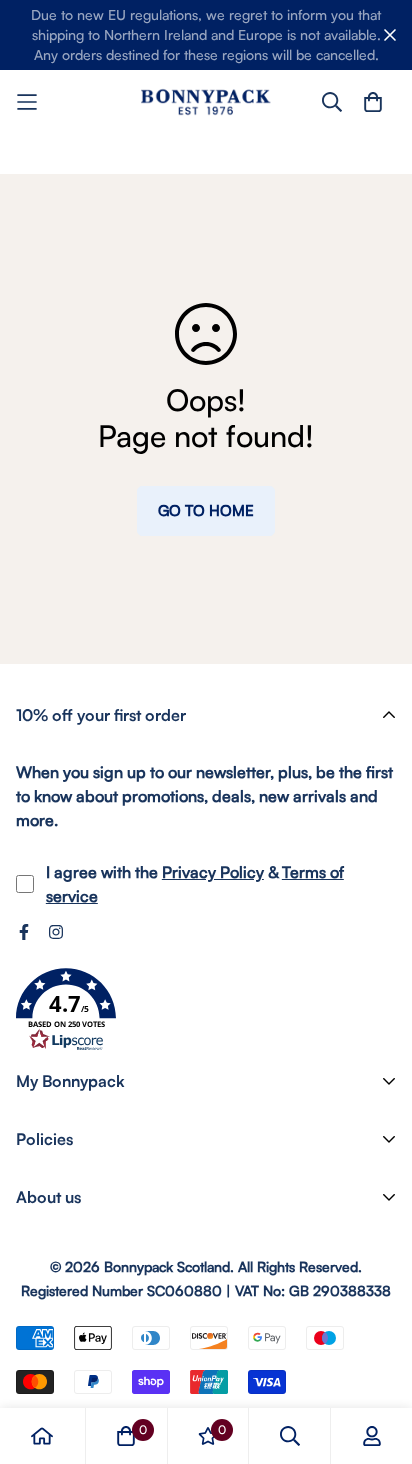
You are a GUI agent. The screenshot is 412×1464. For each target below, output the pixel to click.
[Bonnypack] (206, 101)
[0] (126, 1436)
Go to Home (206, 510)
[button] (66, 1010)
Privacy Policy (213, 872)
